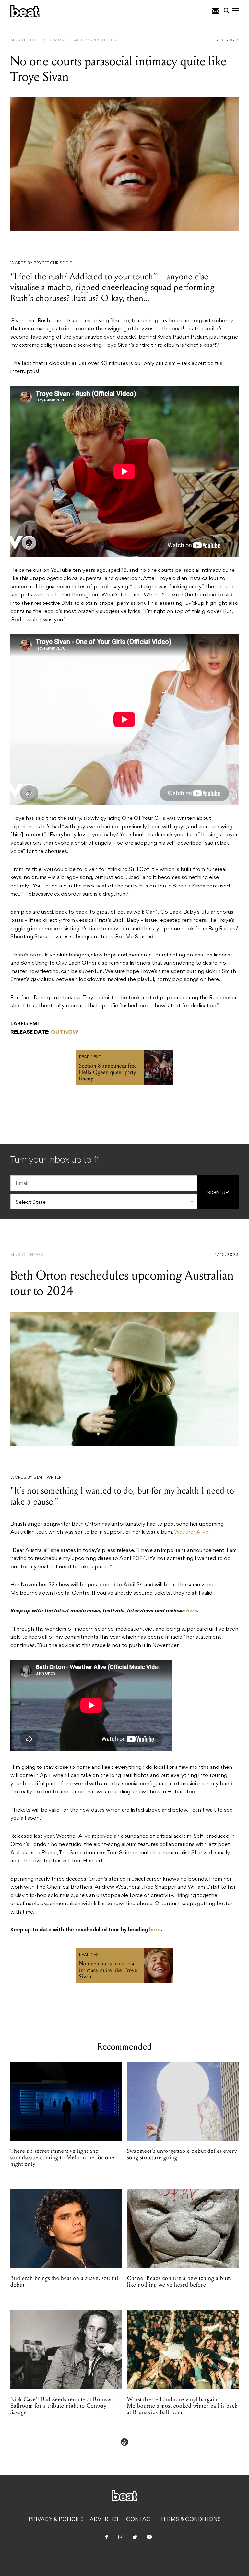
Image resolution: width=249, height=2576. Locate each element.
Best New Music (50, 40)
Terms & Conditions (190, 2520)
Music (18, 40)
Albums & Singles (95, 40)
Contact (140, 2520)
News (37, 1255)
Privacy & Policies (56, 2520)
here (155, 1930)
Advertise (105, 2520)
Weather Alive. (192, 1532)
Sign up (218, 1193)
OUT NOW (65, 1032)
